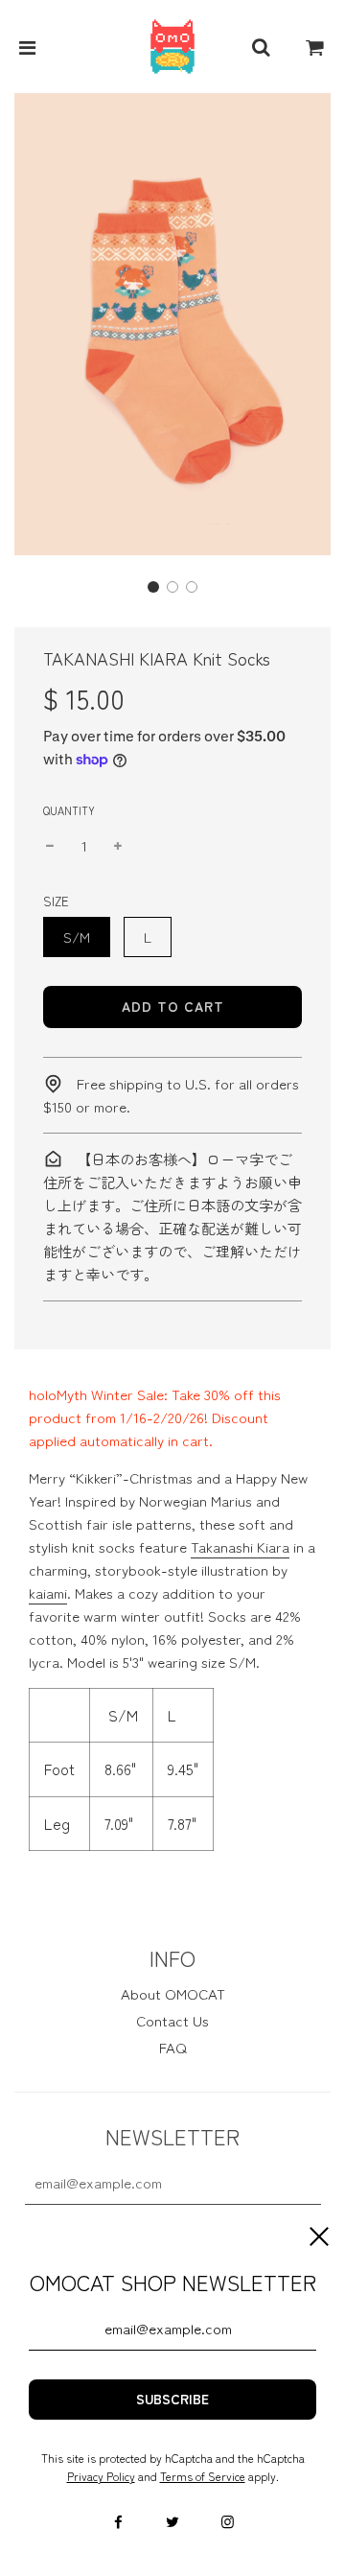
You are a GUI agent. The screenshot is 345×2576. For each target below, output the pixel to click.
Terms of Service (203, 2476)
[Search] (261, 47)
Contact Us (172, 2020)
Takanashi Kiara (240, 1546)
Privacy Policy (101, 2476)
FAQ (173, 2047)
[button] (153, 587)
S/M (77, 937)
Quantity (69, 810)
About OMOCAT (173, 1993)
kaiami (48, 1592)
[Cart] (315, 47)
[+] (118, 846)
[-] (50, 846)
